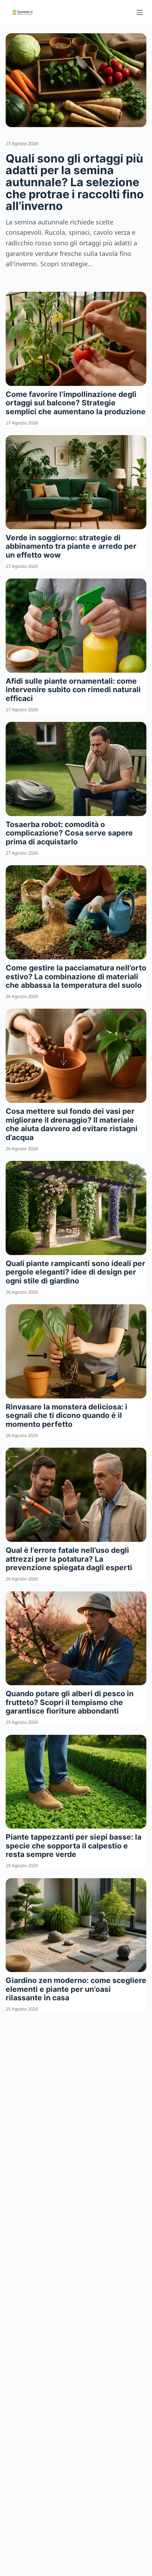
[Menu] (140, 12)
